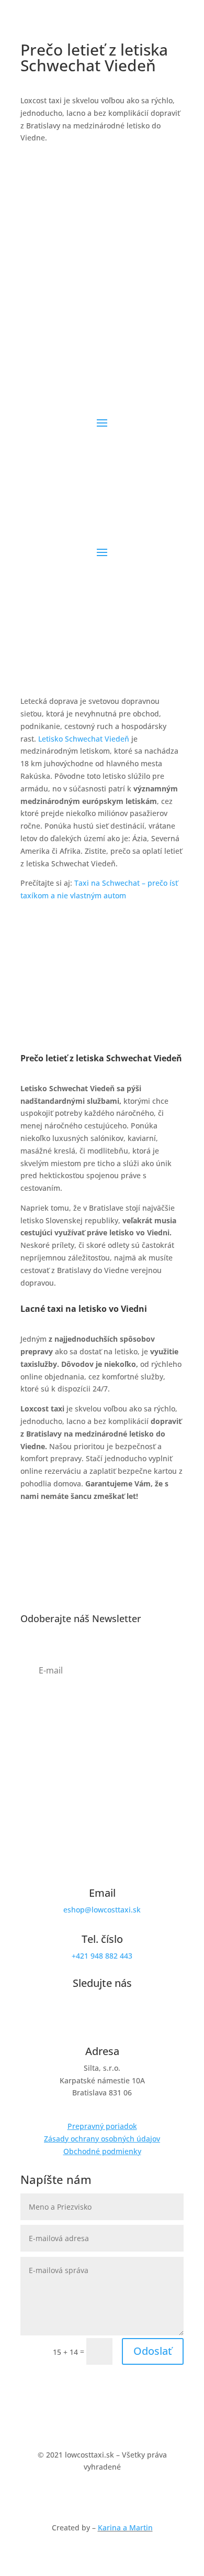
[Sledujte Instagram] (102, 439)
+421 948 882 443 (102, 1956)
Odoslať (153, 2351)
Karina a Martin (125, 2528)
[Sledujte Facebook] (81, 439)
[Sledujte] (123, 439)
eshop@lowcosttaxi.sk (102, 1910)
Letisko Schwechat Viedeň (84, 739)
